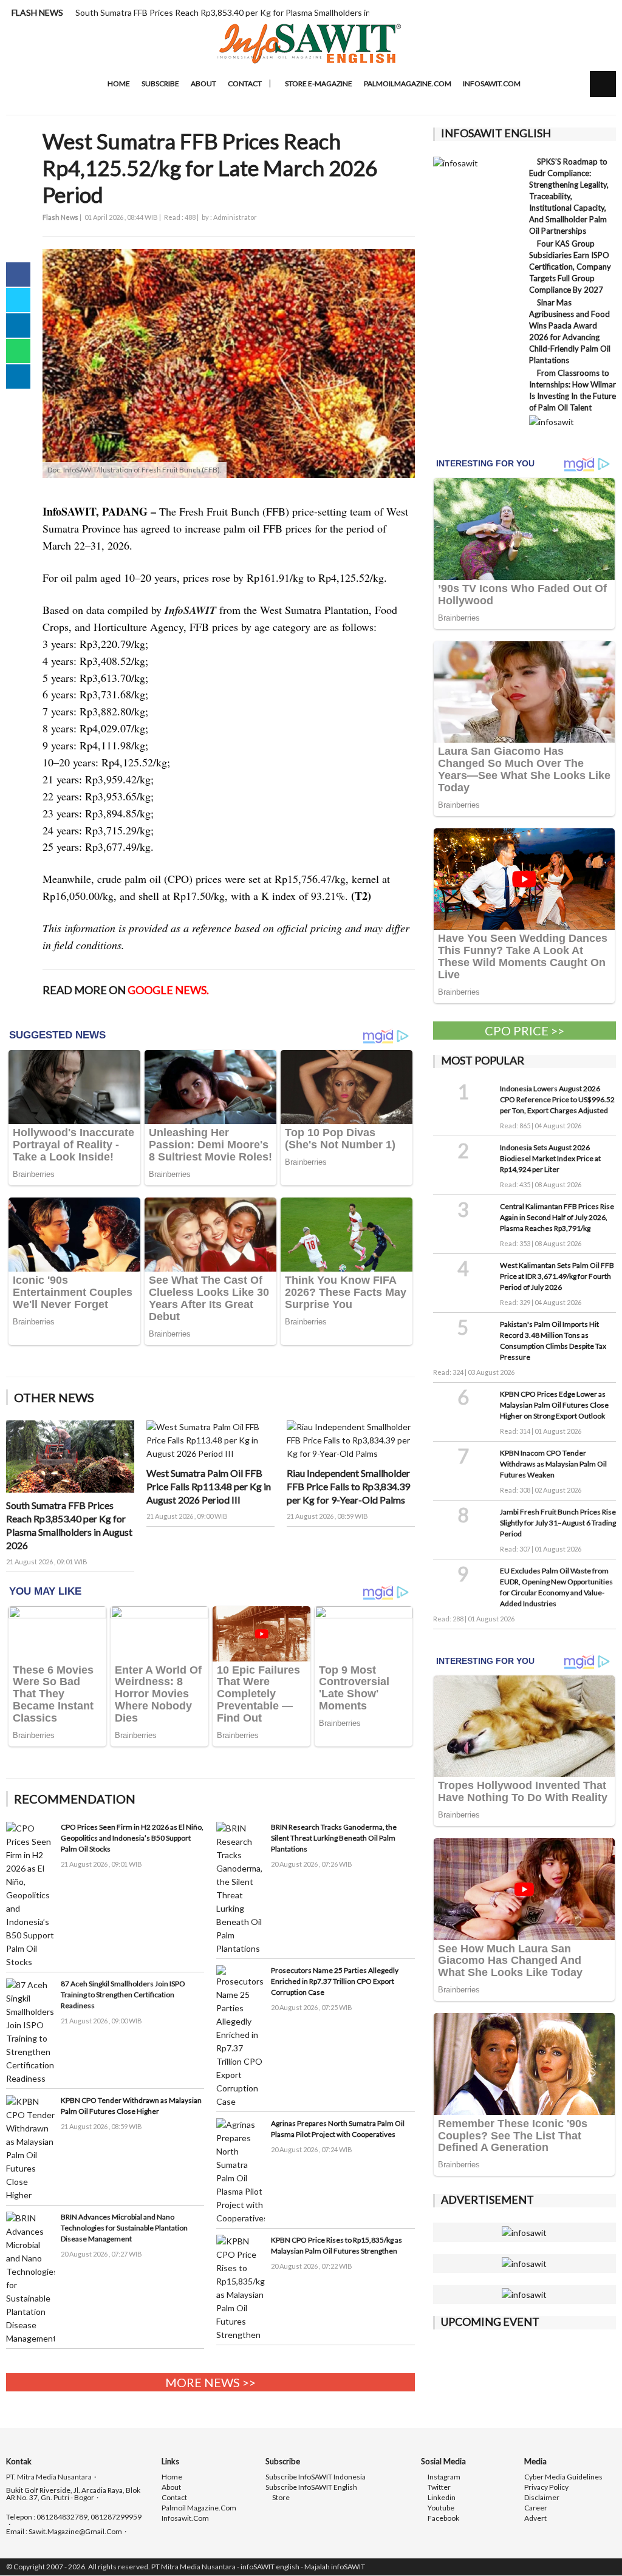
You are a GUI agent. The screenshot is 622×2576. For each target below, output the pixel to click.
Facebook (443, 2518)
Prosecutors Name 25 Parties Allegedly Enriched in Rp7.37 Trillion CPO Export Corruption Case (335, 1981)
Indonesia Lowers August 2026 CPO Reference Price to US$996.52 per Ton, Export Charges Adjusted (557, 1099)
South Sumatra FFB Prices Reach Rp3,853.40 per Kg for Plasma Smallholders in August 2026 (249, 12)
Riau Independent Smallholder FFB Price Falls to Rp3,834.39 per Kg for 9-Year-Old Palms (348, 1486)
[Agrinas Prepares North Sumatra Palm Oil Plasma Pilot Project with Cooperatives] (241, 2171)
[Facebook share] (18, 274)
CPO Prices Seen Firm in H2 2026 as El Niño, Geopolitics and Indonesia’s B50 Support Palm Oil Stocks (132, 1838)
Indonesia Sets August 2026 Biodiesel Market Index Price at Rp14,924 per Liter (550, 1158)
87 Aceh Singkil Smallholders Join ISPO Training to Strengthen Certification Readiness (123, 1995)
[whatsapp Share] (18, 351)
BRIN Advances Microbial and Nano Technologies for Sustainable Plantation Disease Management (124, 2228)
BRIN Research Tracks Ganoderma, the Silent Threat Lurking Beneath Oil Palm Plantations (334, 1838)
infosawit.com (492, 83)
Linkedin (441, 2498)
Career (536, 2508)
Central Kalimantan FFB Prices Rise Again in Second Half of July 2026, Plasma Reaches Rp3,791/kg (557, 1217)
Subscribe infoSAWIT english (311, 2487)
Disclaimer (542, 2498)
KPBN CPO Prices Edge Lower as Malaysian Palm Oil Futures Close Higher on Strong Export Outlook (554, 1405)
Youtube (440, 2508)
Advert (535, 2518)
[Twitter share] (18, 300)
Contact (245, 83)
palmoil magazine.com (199, 2508)
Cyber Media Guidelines (563, 2477)
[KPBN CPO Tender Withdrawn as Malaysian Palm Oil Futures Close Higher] (30, 2148)
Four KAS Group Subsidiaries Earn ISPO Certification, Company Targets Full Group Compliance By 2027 (570, 267)
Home (118, 83)
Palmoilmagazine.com (408, 83)
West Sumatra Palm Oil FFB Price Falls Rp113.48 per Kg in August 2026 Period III (209, 1486)
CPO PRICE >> (525, 1031)
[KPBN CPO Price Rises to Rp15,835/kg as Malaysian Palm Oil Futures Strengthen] (241, 2287)
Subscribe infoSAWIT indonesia (316, 2477)
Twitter (439, 2487)
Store (280, 2498)
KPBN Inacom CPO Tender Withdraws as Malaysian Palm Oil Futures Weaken (553, 1464)
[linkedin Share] (18, 325)
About (203, 83)
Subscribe (160, 83)
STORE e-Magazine (318, 83)
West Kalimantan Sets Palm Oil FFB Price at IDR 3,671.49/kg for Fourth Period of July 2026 (557, 1276)
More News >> (210, 2382)
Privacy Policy (546, 2487)
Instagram (443, 2477)
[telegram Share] (18, 377)
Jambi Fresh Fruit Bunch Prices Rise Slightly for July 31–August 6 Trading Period (558, 1523)
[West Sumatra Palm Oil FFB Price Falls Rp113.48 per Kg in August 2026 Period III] (210, 1440)
